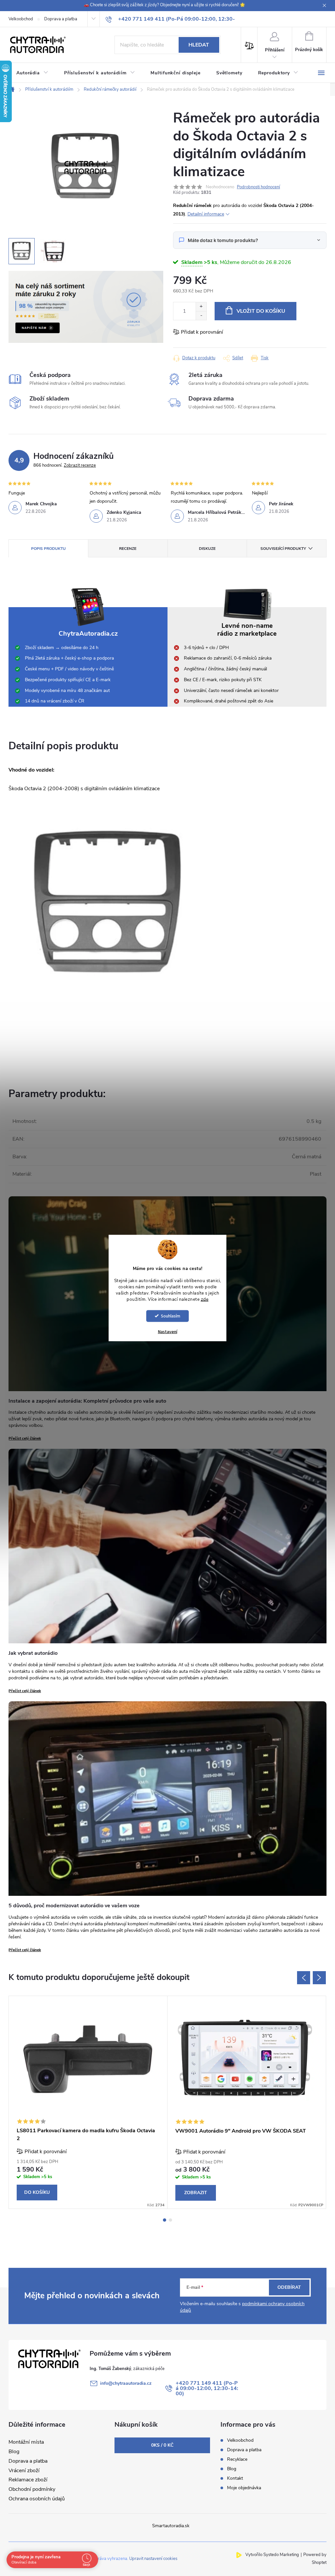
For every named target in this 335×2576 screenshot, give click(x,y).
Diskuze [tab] (207, 549)
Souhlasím (171, 1316)
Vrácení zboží (24, 2471)
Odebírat (289, 2287)
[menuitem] (32, 73)
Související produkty (283, 549)
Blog (14, 2452)
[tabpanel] (88, 2102)
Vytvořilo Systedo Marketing (272, 2555)
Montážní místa (26, 2442)
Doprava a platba (61, 19)
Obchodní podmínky (32, 2489)
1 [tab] (165, 2220)
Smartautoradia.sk (171, 2526)
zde (205, 1299)
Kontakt (235, 2478)
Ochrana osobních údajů (37, 2499)
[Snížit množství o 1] (201, 316)
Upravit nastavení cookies (153, 2559)
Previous (304, 1978)
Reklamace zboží (28, 2480)
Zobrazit (196, 2193)
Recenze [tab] (128, 549)
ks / (162, 2445)
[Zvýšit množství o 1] (201, 307)
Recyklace (237, 2459)
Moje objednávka (244, 2488)
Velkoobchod (21, 19)
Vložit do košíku (261, 311)
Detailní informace (206, 214)
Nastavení (168, 1332)
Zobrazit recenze (80, 465)
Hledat (199, 45)
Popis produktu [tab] (48, 549)
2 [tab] (170, 2220)
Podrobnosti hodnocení (258, 187)
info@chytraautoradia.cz (126, 2383)
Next (319, 1978)
